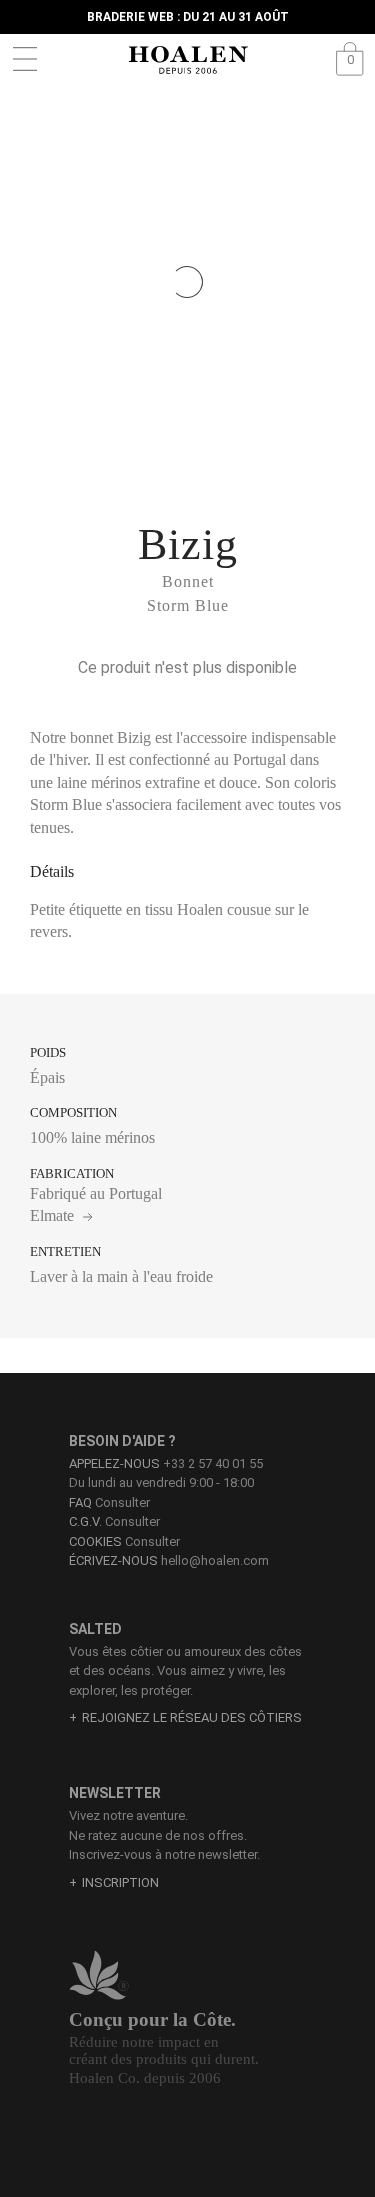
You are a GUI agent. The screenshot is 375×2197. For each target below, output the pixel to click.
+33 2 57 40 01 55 (213, 1463)
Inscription (120, 1882)
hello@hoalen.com (215, 1560)
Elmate (54, 1215)
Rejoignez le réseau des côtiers (192, 1717)
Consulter (109, 1502)
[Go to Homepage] (188, 60)
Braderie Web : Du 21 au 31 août (188, 17)
